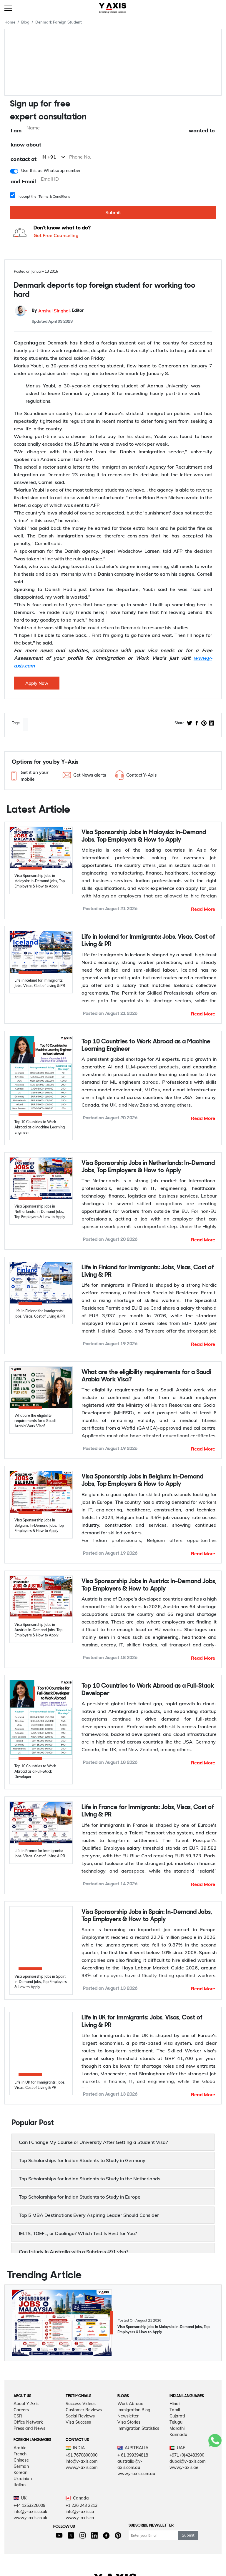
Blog (25, 22)
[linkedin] (212, 724)
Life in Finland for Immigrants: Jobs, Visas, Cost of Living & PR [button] (148, 1271)
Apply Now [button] (37, 683)
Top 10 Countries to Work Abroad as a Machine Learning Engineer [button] (146, 1045)
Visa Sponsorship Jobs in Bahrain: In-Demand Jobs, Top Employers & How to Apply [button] (142, 2226)
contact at (24, 159)
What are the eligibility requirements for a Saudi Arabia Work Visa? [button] (146, 1376)
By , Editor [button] (58, 311)
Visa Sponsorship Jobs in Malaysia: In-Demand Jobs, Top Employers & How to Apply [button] (144, 836)
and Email (23, 182)
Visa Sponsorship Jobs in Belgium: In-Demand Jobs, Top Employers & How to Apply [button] (142, 1481)
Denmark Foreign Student (59, 22)
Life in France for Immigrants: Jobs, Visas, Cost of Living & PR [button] (148, 1811)
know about (26, 145)
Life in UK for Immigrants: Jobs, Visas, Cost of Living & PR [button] (142, 2020)
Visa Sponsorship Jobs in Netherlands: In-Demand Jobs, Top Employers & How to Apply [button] (148, 1167)
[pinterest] (204, 724)
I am (16, 131)
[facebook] (197, 724)
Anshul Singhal (54, 311)
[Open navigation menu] (8, 8)
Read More (203, 909)
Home (10, 22)
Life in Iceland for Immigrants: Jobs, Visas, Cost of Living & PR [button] (148, 941)
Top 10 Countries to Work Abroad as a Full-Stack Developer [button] (148, 1690)
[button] (34, 776)
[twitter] (190, 724)
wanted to (202, 131)
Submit (113, 212)
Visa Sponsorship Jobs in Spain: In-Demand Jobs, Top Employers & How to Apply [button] (147, 1916)
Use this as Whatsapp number (51, 171)
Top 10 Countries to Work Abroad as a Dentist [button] (144, 2121)
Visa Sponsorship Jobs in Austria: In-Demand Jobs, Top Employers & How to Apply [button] (149, 1585)
